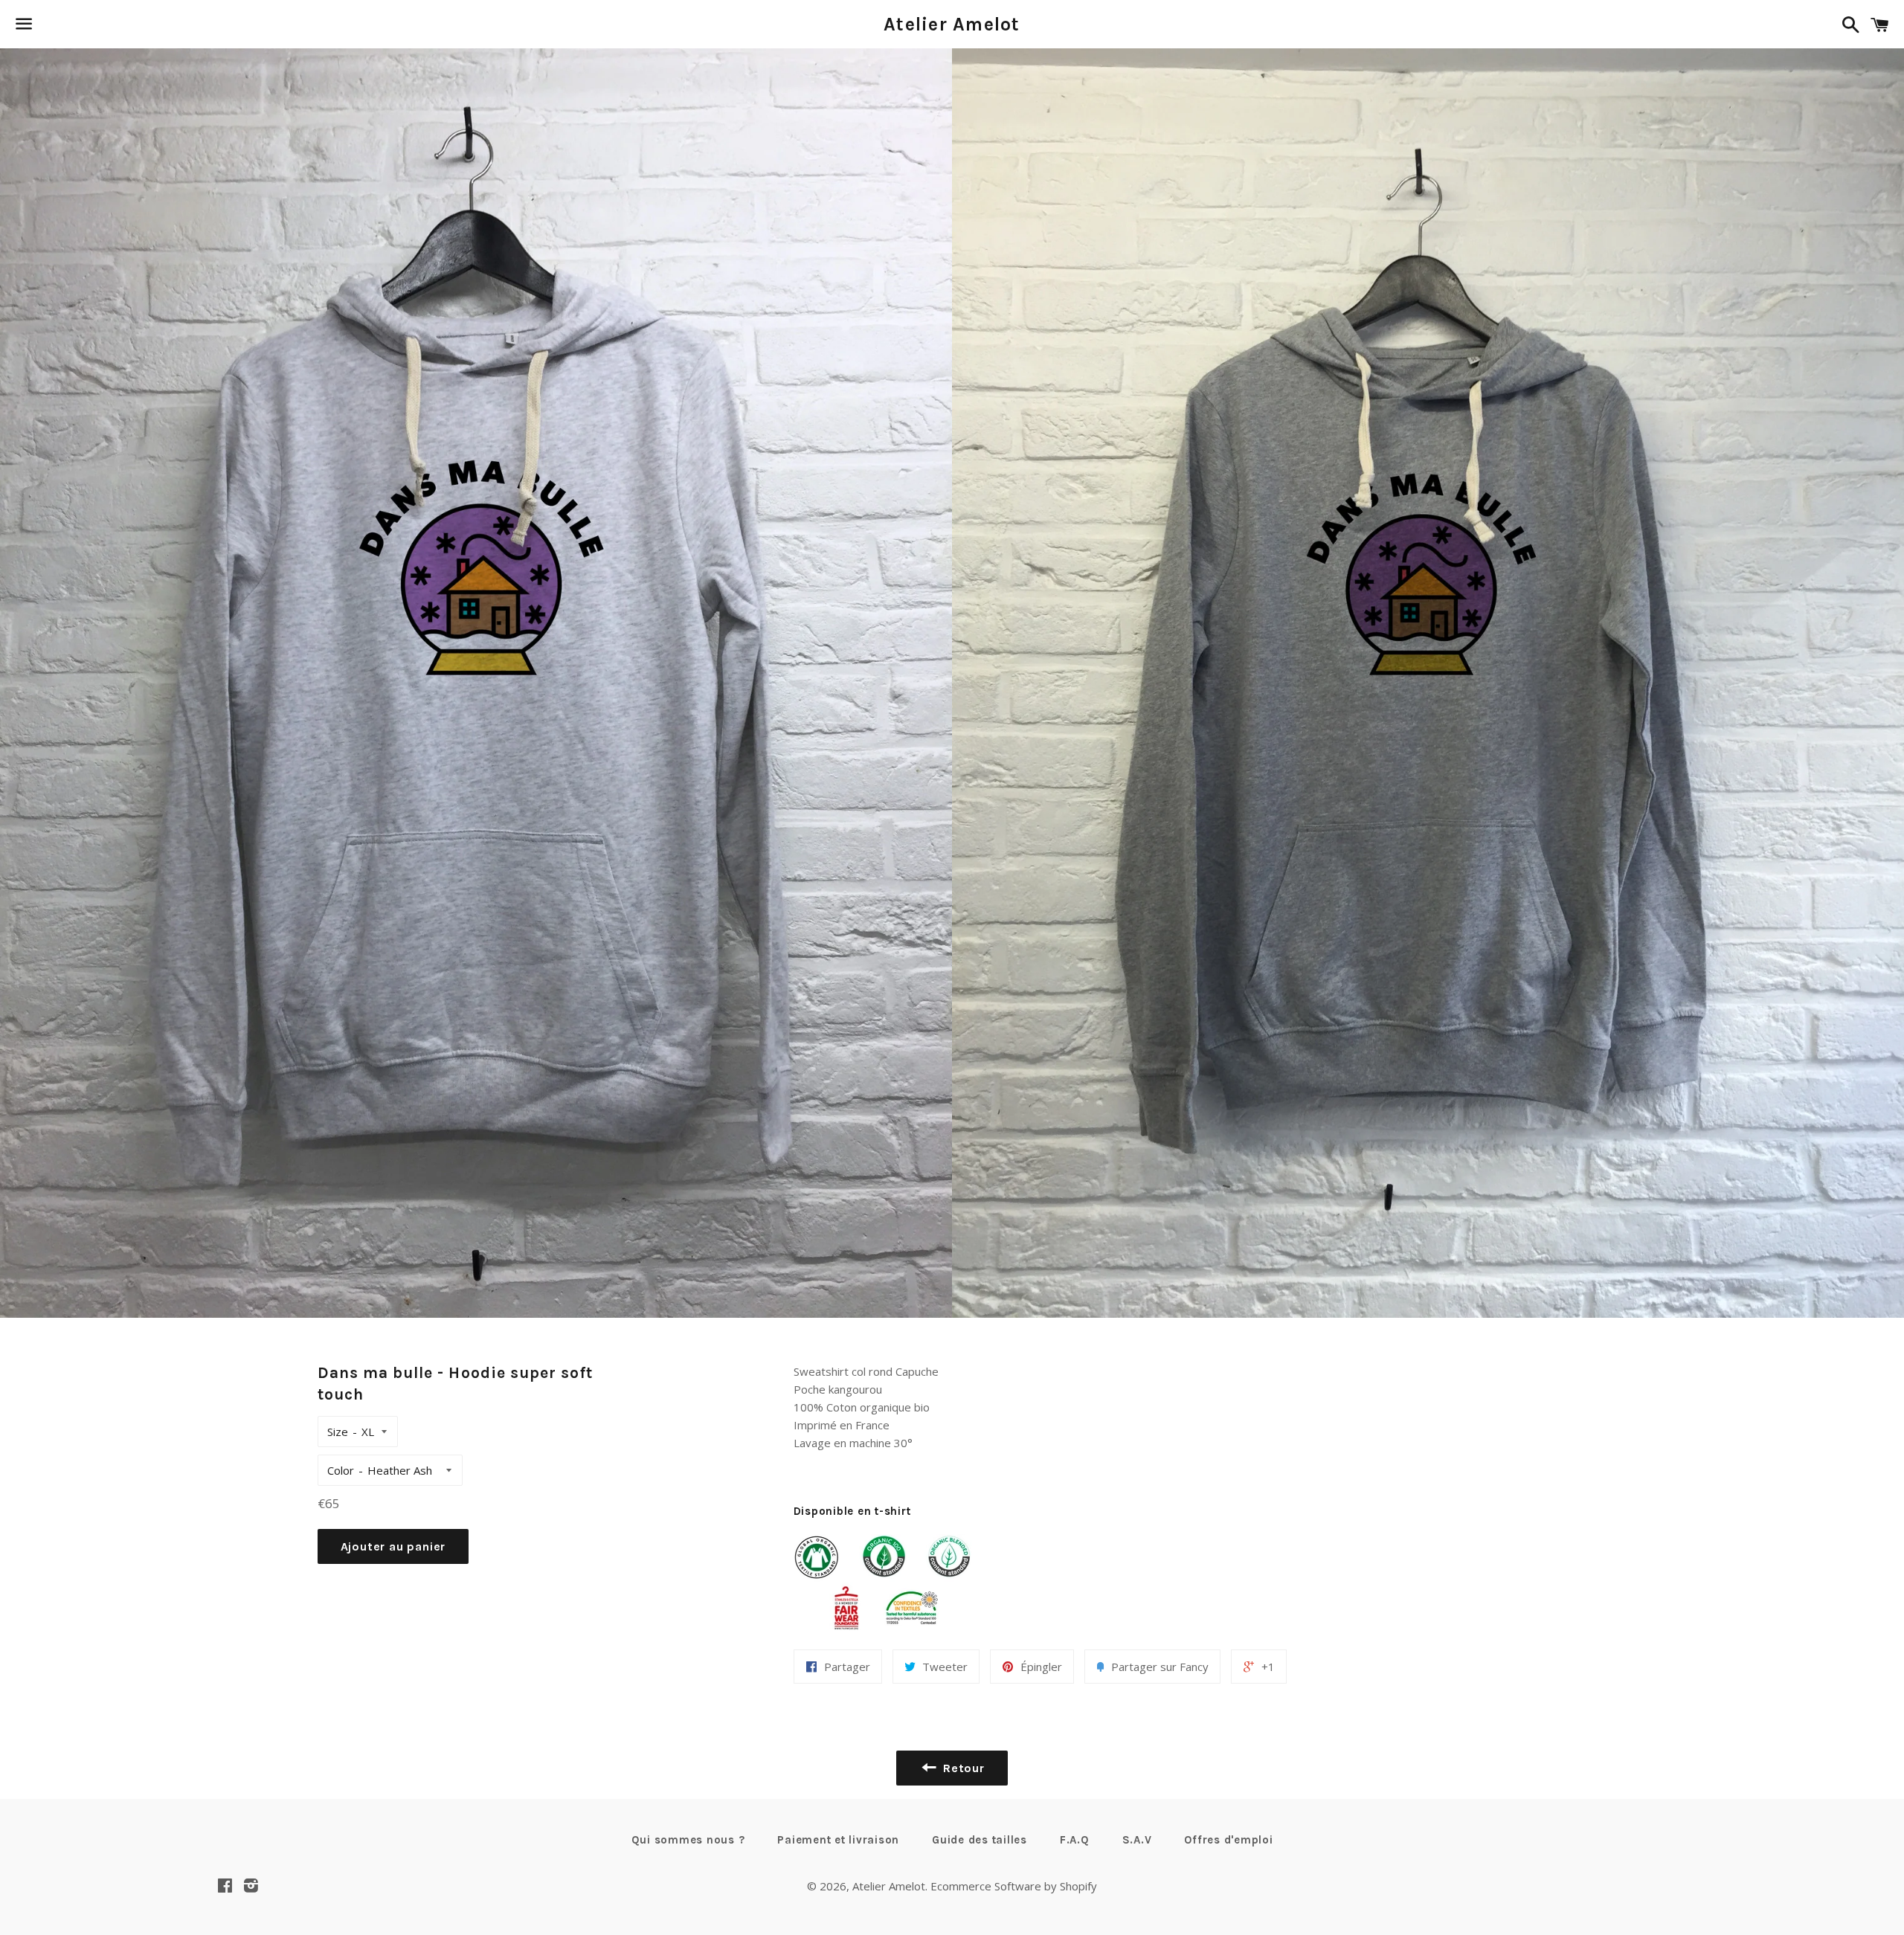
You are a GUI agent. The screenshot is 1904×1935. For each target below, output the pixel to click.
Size (338, 1432)
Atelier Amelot (952, 24)
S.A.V (1137, 1840)
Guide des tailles (980, 1840)
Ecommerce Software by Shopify (1014, 1886)
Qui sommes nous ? (688, 1840)
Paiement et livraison (838, 1840)
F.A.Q (1075, 1840)
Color (341, 1470)
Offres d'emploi (1228, 1840)
